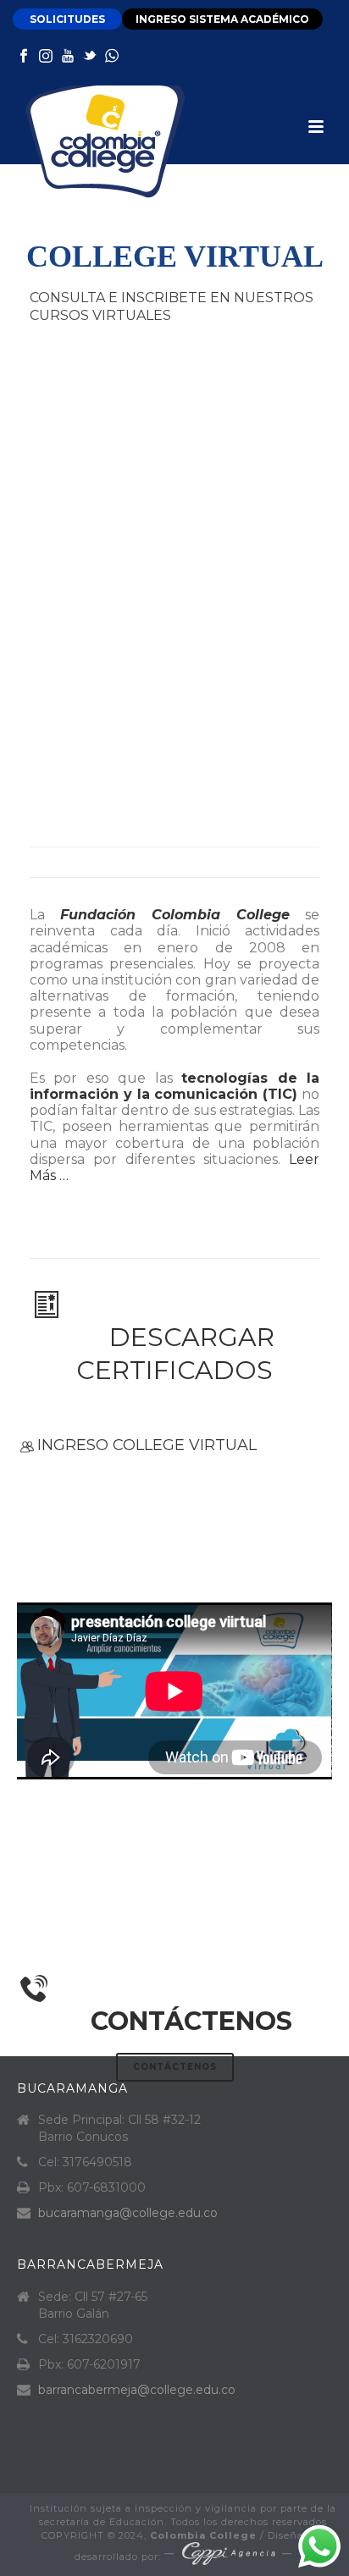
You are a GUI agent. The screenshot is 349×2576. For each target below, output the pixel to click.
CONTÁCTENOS (191, 2021)
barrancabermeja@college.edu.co (137, 2390)
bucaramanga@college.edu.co (128, 2213)
